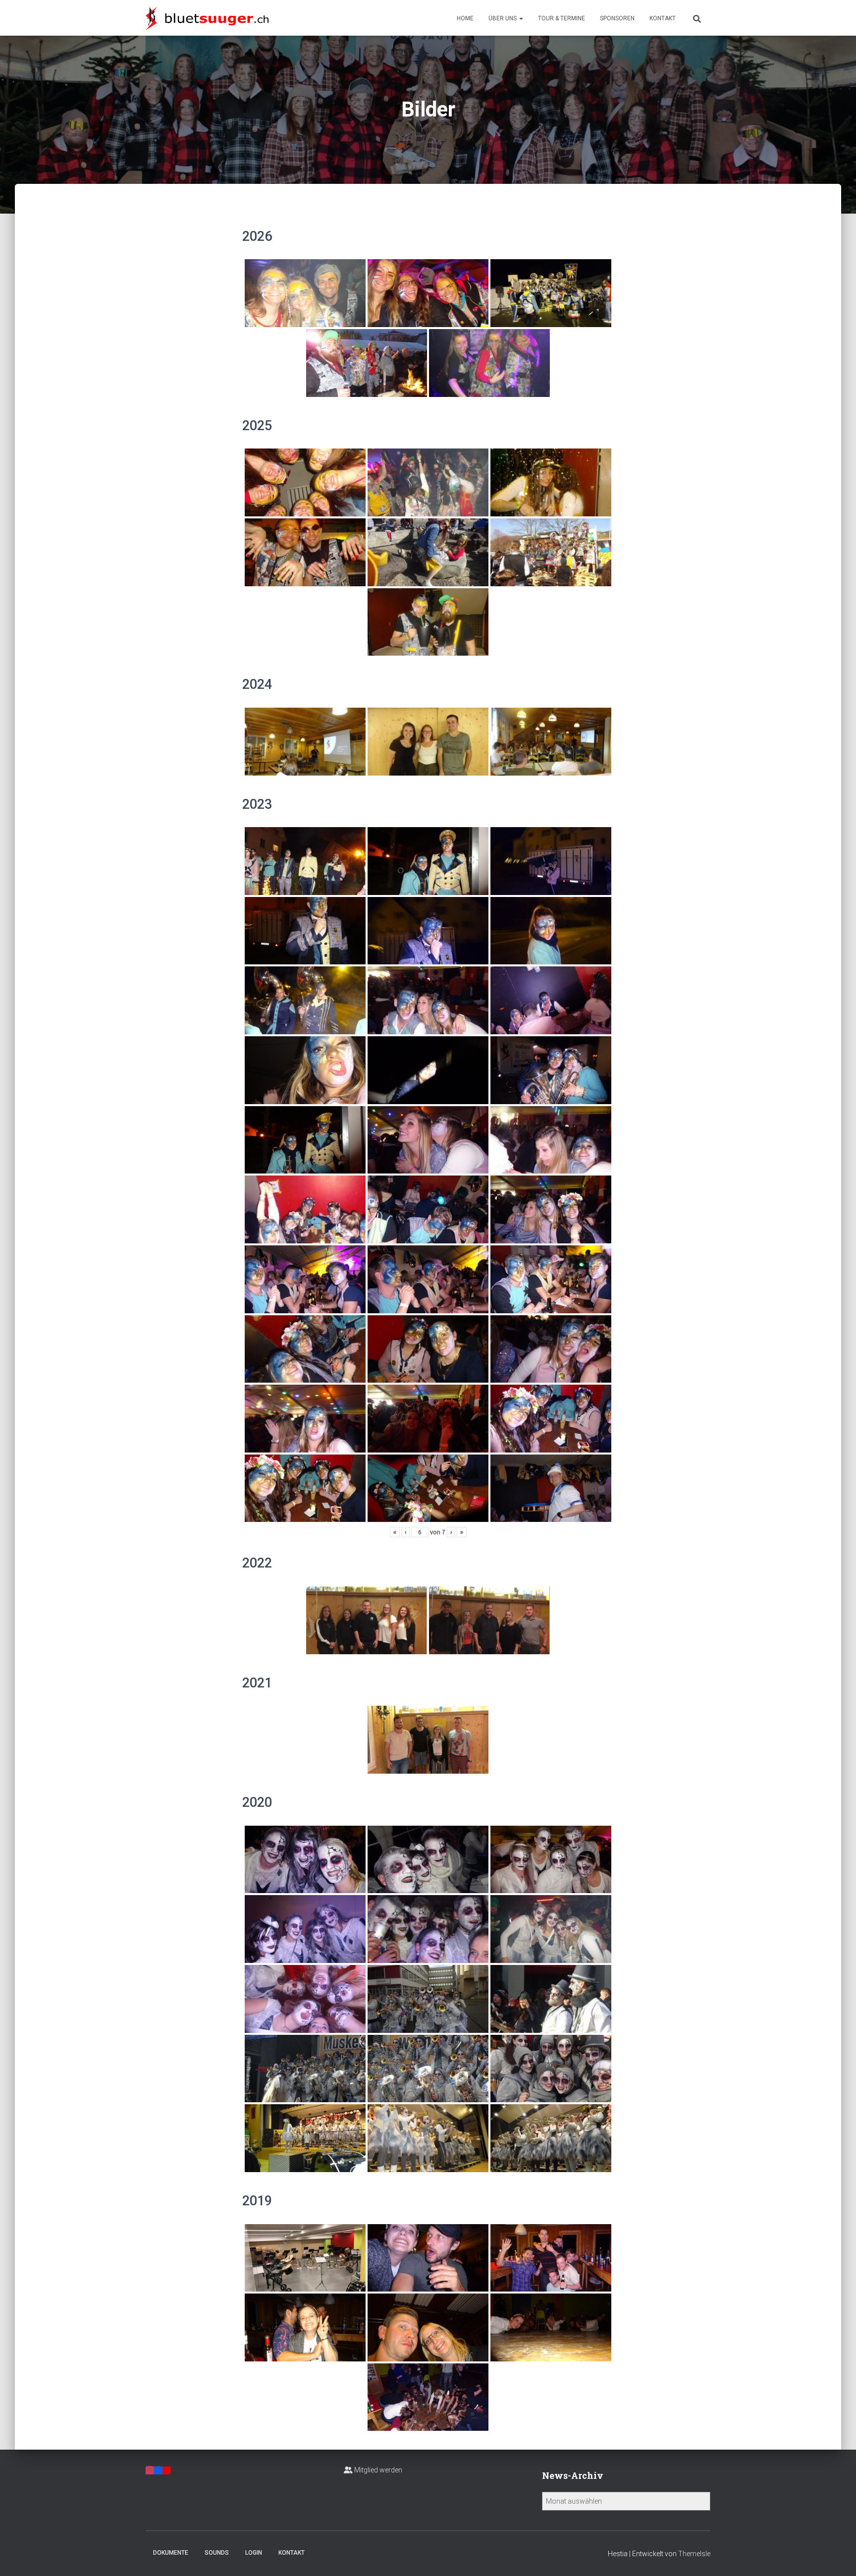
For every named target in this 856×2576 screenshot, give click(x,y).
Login (254, 2553)
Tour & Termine (562, 18)
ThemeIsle (694, 2554)
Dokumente (171, 2553)
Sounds (217, 2553)
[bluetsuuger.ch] (207, 18)
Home (465, 18)
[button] (521, 18)
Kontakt (663, 18)
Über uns (503, 18)
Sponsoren (617, 18)
